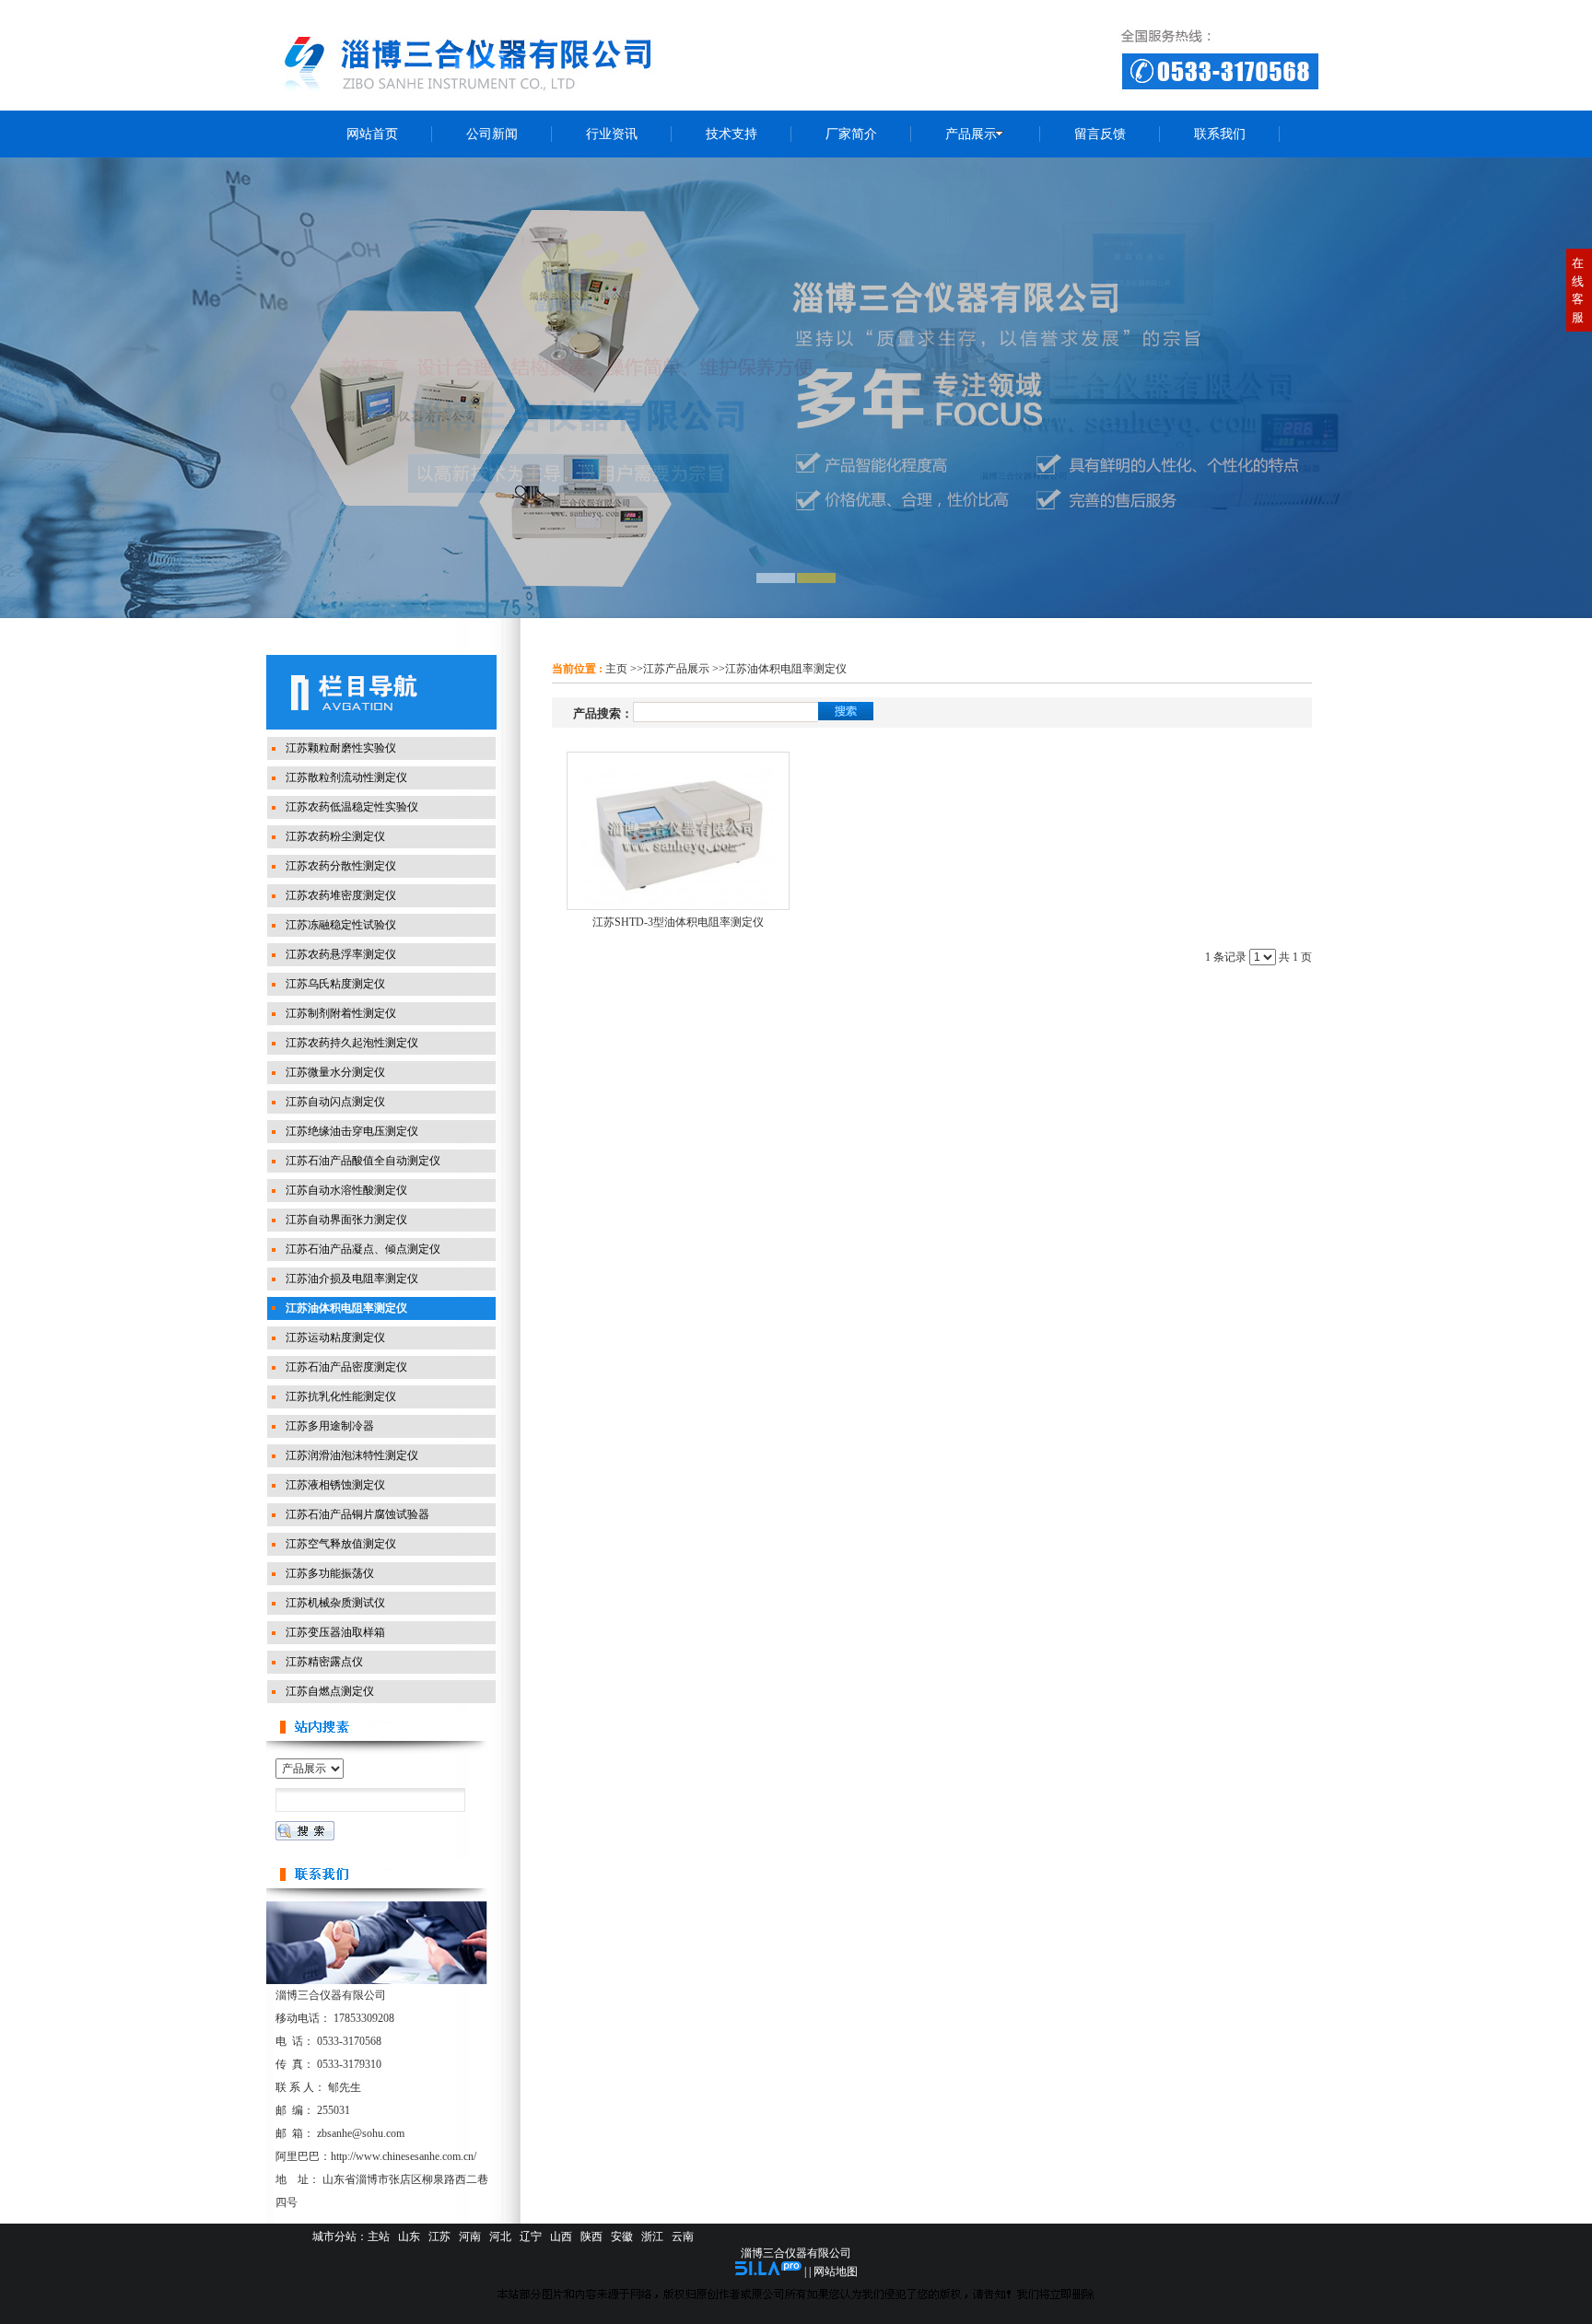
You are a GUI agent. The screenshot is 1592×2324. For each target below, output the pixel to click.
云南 (683, 2236)
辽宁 (531, 2236)
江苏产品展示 (676, 669)
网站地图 (836, 2271)
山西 (561, 2236)
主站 (379, 2236)
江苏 (439, 2236)
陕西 (591, 2236)
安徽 (622, 2236)
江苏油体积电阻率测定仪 (786, 669)
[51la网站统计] (768, 2271)
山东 (409, 2236)
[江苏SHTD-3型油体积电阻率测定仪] (678, 831)
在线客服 (1578, 290)
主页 (616, 669)
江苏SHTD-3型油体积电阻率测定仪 (678, 922)
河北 (500, 2236)
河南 (470, 2236)
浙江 (652, 2236)
